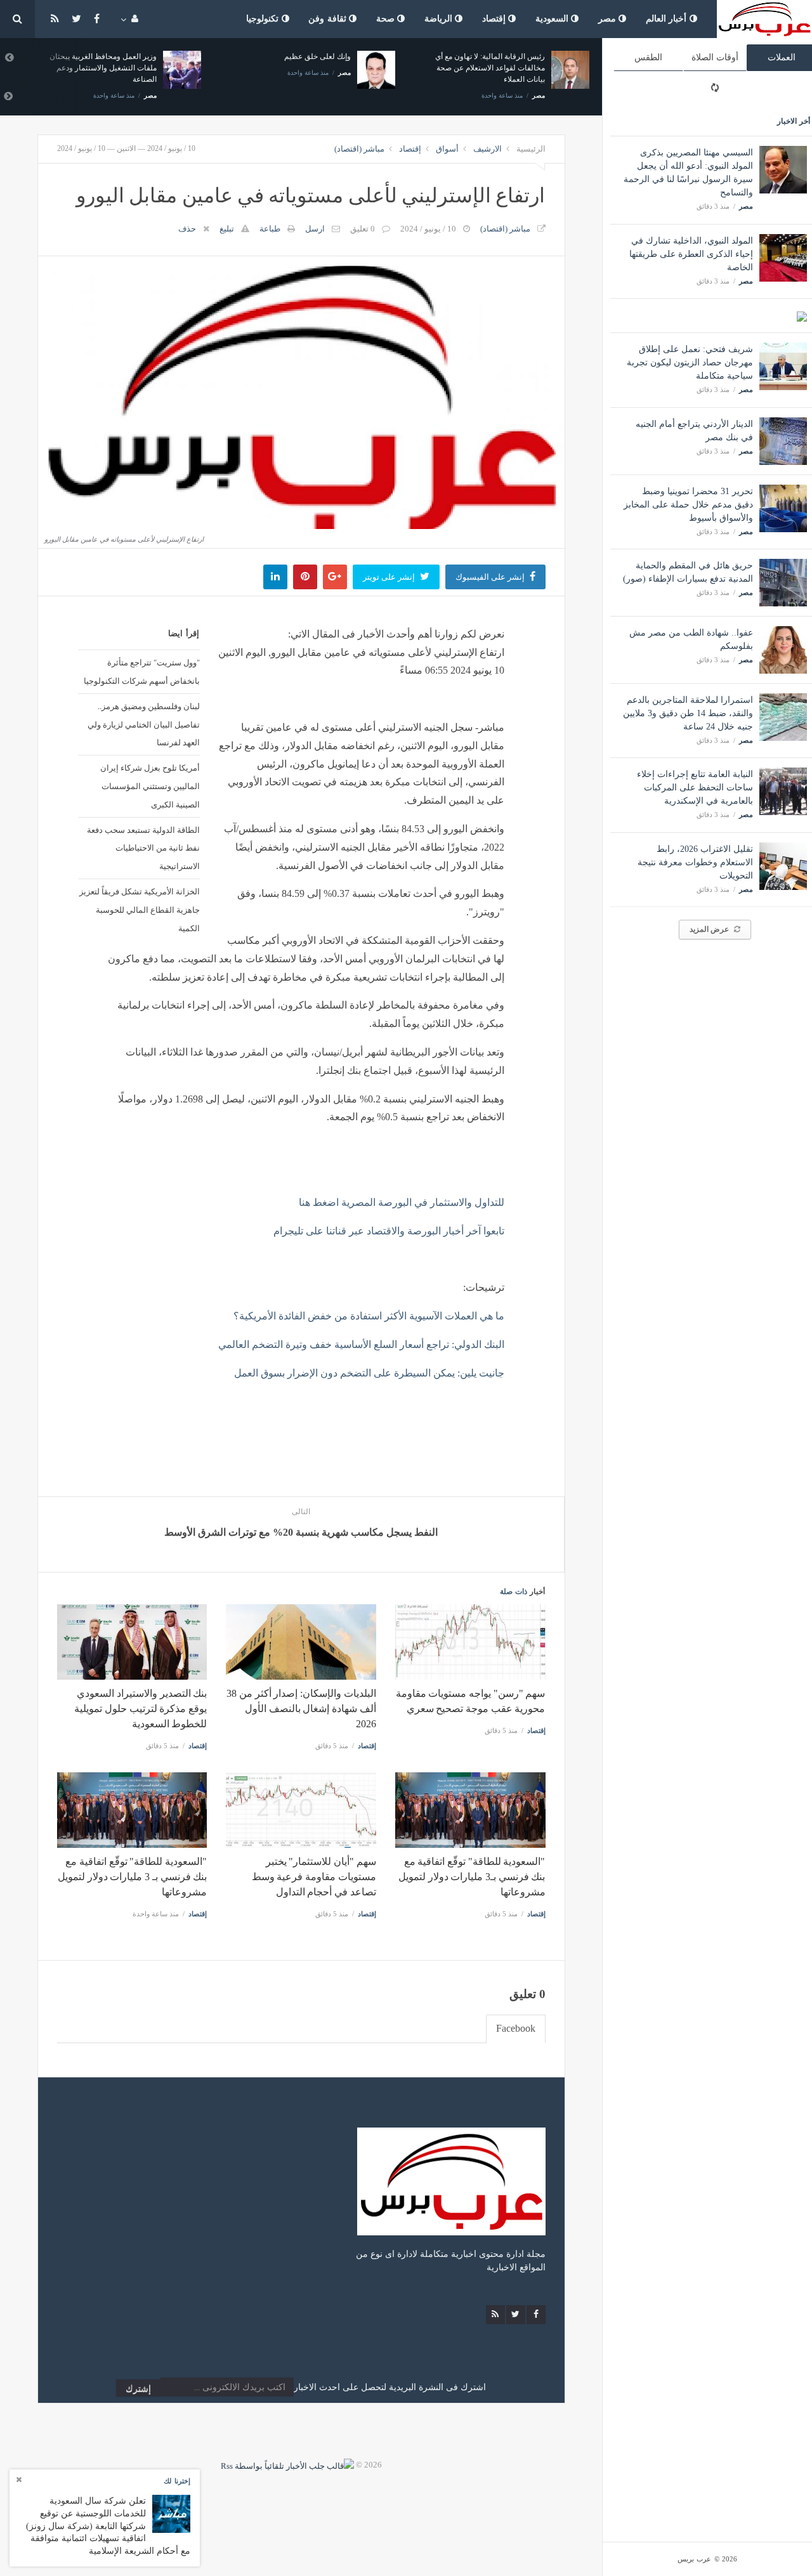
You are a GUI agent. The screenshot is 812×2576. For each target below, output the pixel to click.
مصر (609, 19)
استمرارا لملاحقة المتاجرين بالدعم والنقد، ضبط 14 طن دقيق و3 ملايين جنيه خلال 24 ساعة (688, 713)
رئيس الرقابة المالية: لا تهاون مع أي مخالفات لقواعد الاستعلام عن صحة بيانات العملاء (490, 68)
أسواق (447, 149)
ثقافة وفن (329, 19)
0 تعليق (363, 229)
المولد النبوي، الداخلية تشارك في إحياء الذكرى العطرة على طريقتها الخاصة (691, 254)
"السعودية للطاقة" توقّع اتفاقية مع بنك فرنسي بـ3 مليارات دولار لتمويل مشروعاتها (472, 1877)
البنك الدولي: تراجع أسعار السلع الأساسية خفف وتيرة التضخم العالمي (361, 1344)
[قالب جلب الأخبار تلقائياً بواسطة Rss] (287, 2465)
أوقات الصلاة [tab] (715, 57)
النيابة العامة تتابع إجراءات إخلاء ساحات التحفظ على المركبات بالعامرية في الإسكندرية (695, 788)
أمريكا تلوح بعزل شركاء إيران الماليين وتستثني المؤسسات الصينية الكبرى (150, 786)
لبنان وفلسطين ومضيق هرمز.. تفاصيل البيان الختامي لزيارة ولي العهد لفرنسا (144, 724)
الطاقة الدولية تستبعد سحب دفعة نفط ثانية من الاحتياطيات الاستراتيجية (143, 848)
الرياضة (440, 19)
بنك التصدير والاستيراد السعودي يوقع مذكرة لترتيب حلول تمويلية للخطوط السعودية (141, 1709)
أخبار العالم (668, 19)
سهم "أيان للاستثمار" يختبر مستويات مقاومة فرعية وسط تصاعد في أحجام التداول (314, 1877)
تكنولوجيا (264, 19)
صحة (387, 19)
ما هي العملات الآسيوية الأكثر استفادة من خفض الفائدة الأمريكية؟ (369, 1316)
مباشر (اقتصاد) (359, 149)
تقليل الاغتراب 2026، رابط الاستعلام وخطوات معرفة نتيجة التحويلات (695, 862)
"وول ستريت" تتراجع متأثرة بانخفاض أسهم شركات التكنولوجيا (142, 671)
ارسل (315, 229)
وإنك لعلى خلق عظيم (318, 56)
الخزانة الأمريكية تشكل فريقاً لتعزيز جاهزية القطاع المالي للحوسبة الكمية (140, 910)
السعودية (553, 19)
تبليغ (227, 229)
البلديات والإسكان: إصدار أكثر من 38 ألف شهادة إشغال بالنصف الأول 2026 (301, 1709)
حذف (187, 229)
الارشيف (488, 149)
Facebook (516, 2028)
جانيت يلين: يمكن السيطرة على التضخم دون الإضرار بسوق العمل (369, 1373)
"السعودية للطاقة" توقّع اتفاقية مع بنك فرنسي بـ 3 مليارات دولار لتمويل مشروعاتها (132, 1877)
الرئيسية (531, 149)
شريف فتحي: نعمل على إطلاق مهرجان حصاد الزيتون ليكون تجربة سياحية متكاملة (690, 363)
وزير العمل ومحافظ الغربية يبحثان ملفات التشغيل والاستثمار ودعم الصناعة (103, 68)
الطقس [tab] (648, 57)
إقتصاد (495, 19)
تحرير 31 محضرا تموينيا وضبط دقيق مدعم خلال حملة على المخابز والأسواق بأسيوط (688, 505)
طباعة (270, 229)
